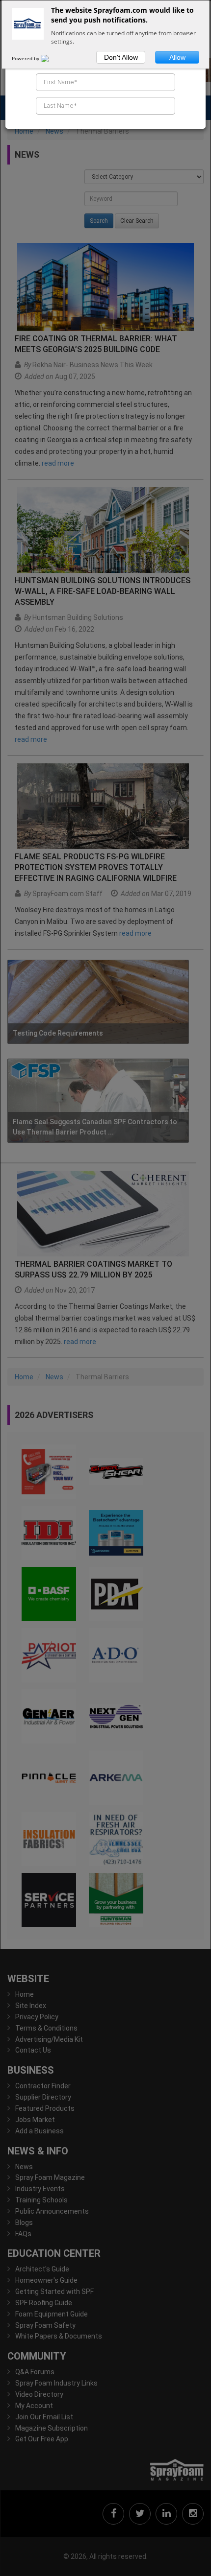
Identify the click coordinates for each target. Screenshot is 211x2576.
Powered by (26, 58)
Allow (177, 57)
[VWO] (51, 58)
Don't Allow (121, 57)
